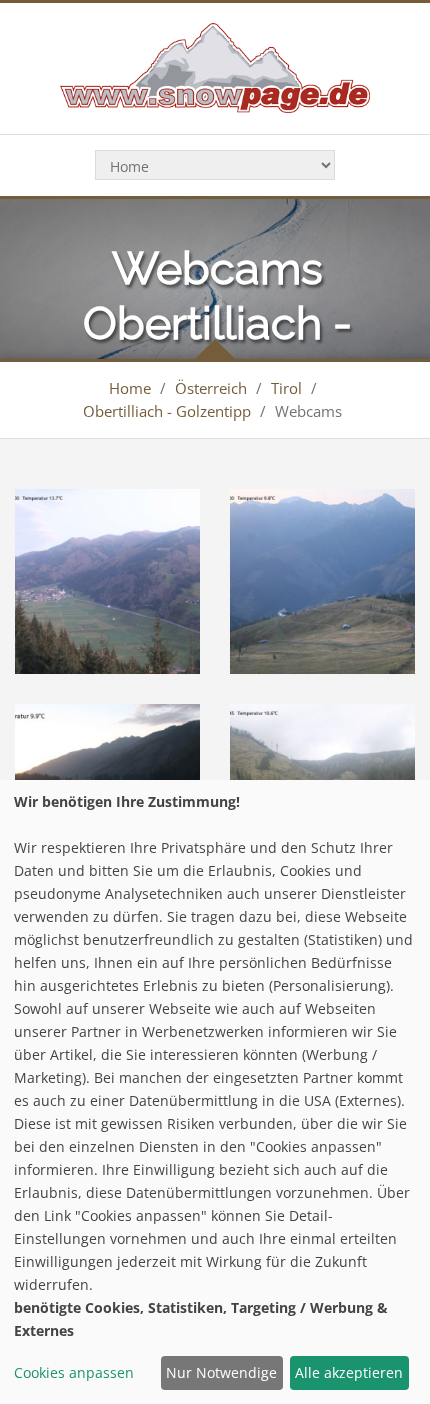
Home (130, 388)
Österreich (211, 388)
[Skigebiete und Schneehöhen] (214, 66)
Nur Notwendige (221, 1372)
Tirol (286, 388)
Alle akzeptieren (349, 1372)
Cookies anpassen (74, 1372)
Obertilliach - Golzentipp (167, 411)
